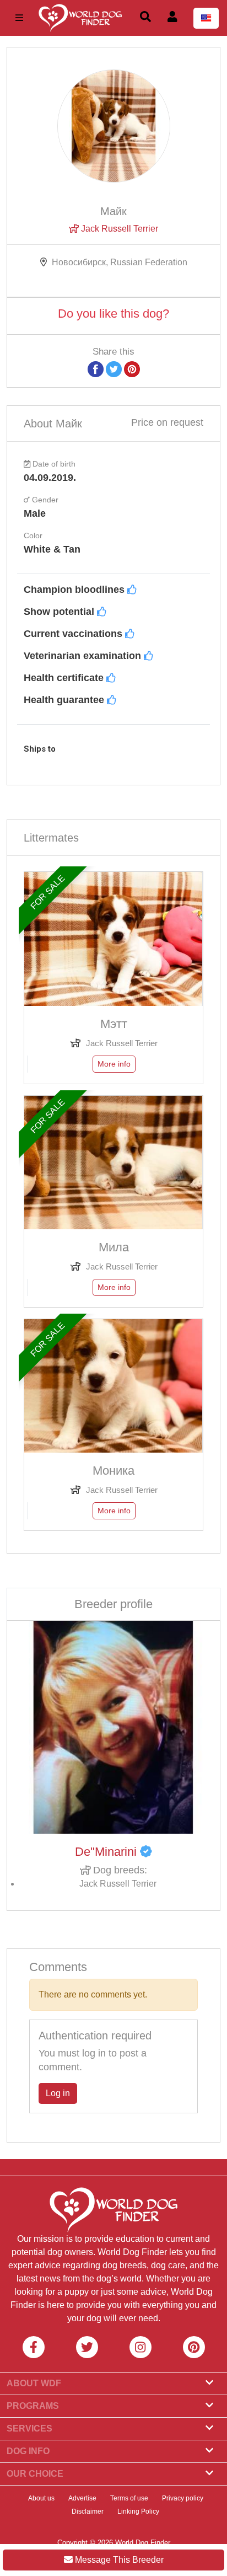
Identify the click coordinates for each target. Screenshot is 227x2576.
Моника (113, 1471)
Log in (58, 2093)
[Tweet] (114, 369)
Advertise (82, 2498)
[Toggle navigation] (19, 18)
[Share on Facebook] (96, 369)
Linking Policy (138, 2511)
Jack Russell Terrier (118, 229)
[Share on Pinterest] (132, 369)
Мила (114, 1247)
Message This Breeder (118, 2560)
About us (41, 2498)
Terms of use (129, 2498)
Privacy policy (183, 2498)
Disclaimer (88, 2511)
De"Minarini (107, 1852)
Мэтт (114, 1024)
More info (114, 1064)
